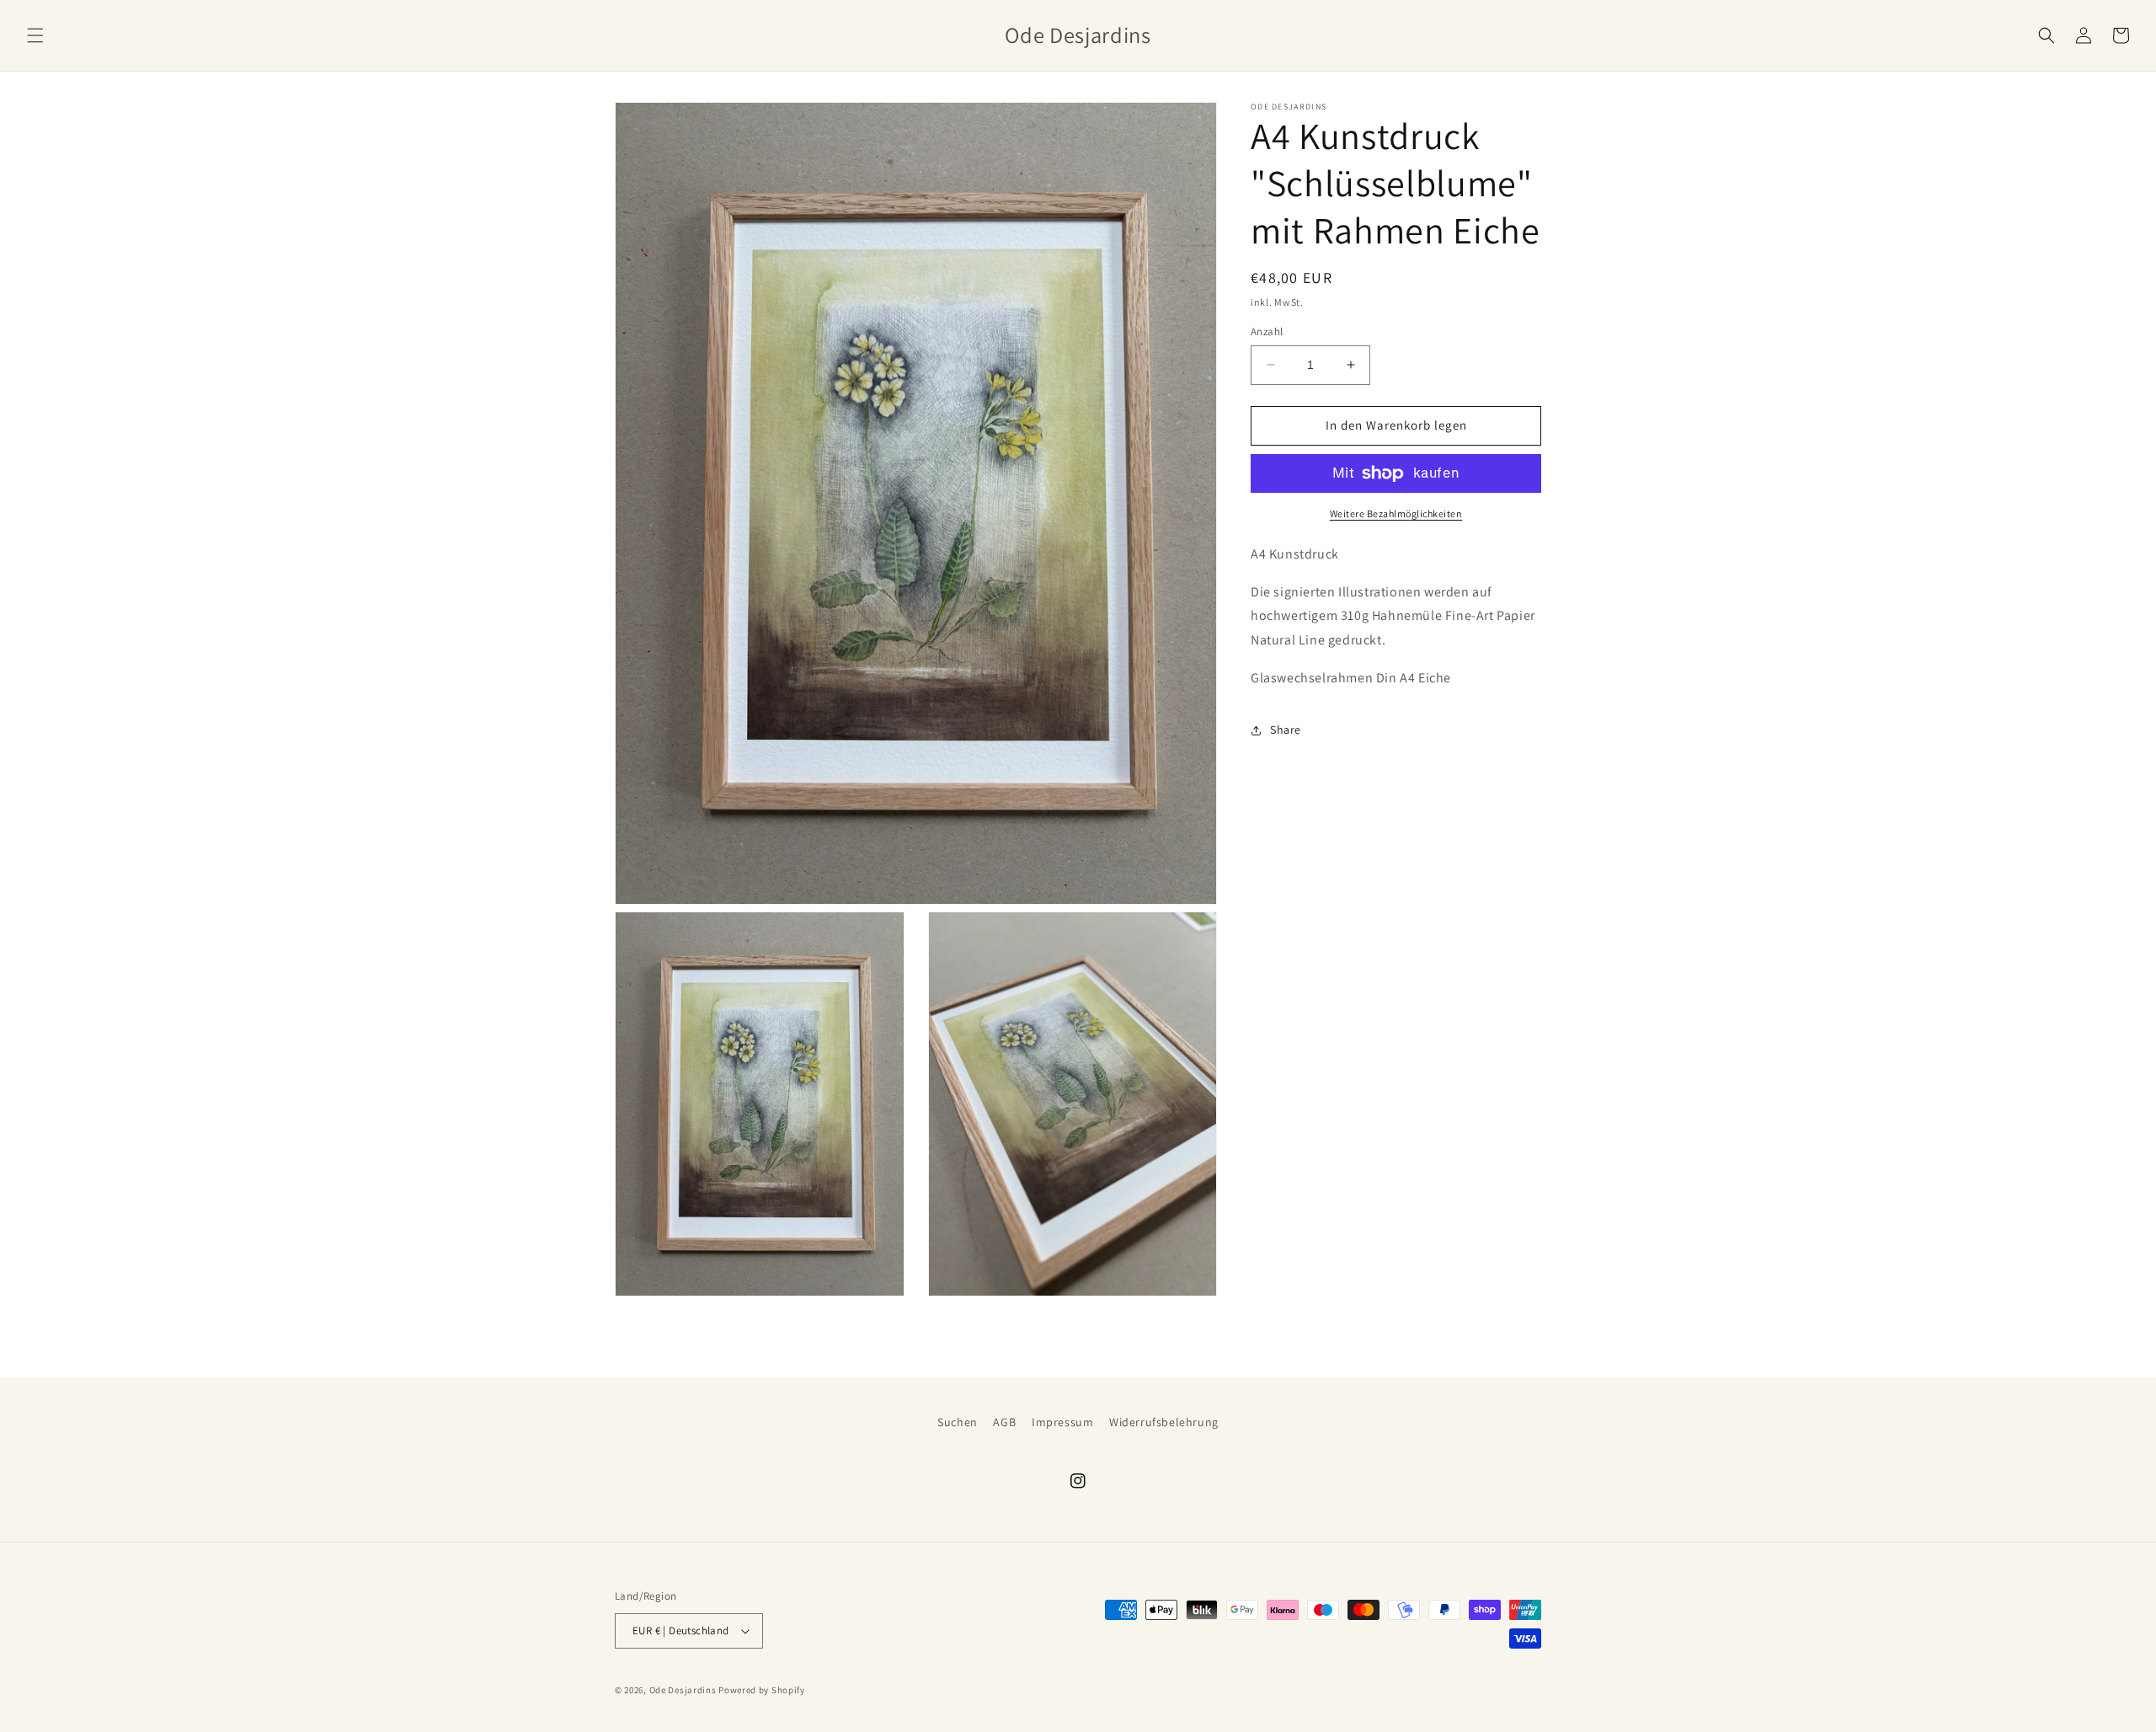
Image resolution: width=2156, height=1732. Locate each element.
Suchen (958, 1422)
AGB (1004, 1422)
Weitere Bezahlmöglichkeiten (1396, 513)
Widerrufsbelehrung (1164, 1422)
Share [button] (1286, 730)
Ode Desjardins (683, 1690)
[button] (35, 35)
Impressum (1062, 1422)
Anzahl (1267, 331)
